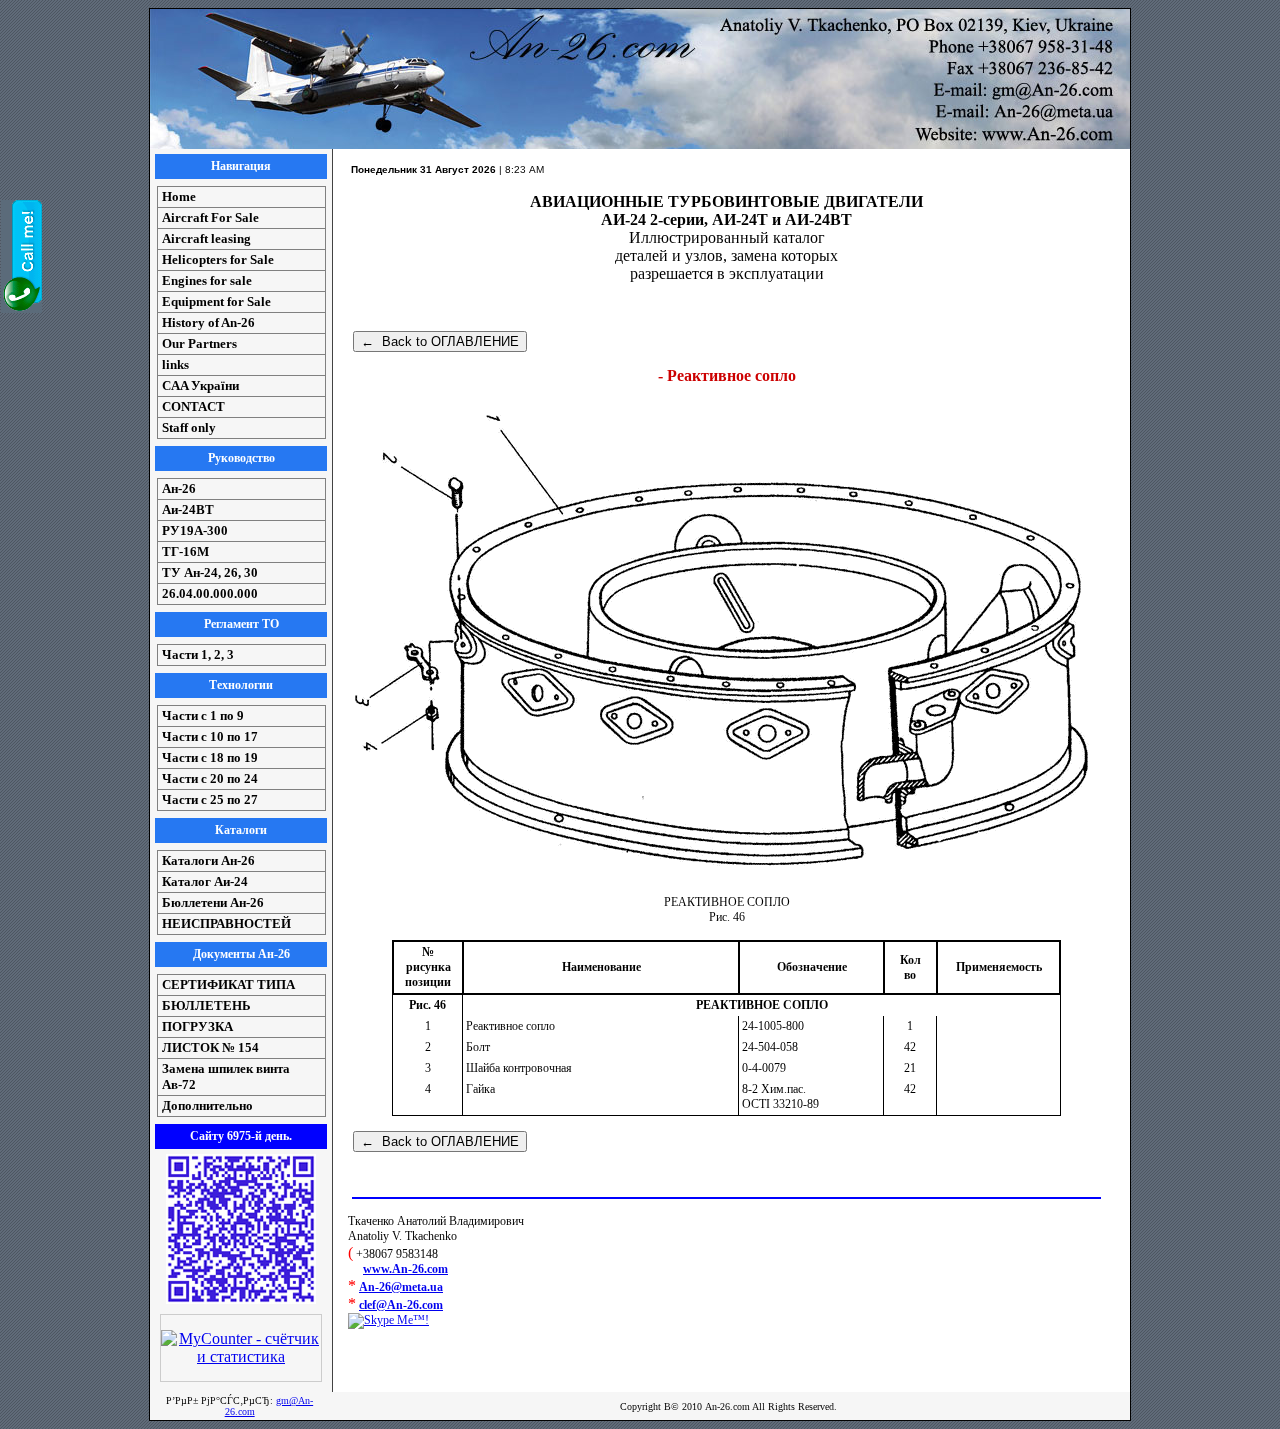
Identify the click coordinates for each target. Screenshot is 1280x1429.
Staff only (189, 427)
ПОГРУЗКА (197, 1026)
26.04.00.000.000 (210, 593)
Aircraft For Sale (210, 217)
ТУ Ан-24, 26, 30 (210, 572)
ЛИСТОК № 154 (210, 1047)
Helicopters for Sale (218, 259)
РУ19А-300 (195, 530)
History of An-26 (208, 322)
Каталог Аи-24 (205, 881)
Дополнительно (207, 1105)
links (175, 364)
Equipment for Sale (216, 301)
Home (179, 196)
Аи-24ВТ (188, 509)
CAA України (200, 385)
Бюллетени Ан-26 (213, 902)
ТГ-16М (185, 551)
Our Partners (199, 343)
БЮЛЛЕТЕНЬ (206, 1005)
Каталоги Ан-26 (208, 860)
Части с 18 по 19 (210, 757)
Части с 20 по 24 (210, 778)
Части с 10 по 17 (210, 736)
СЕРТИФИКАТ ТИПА (228, 984)
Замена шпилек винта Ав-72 (226, 1076)
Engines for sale (207, 280)
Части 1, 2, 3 (198, 654)
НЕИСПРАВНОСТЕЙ (226, 923)
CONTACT (193, 406)
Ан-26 (179, 488)
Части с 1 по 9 (203, 715)
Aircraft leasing (206, 238)
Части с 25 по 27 (210, 799)
